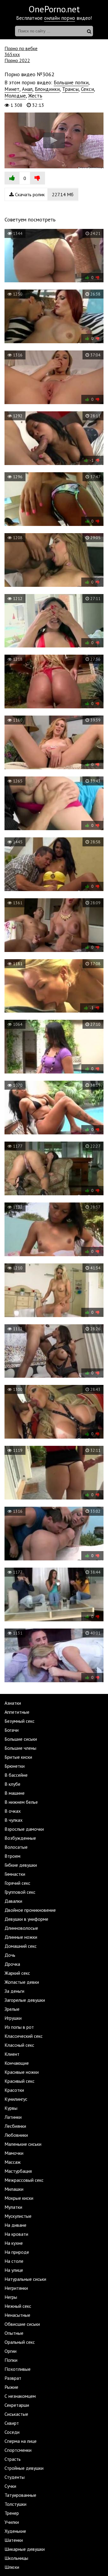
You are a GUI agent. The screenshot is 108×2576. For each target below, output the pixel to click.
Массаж (13, 2162)
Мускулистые (18, 2216)
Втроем (12, 1856)
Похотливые (18, 2369)
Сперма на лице (21, 2441)
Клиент (12, 2054)
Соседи (12, 2432)
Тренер (12, 2513)
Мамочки (14, 2153)
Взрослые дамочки (24, 1829)
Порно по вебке (21, 48)
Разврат (13, 2378)
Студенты (15, 2477)
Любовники (16, 2135)
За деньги (14, 1991)
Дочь (10, 1955)
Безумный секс (19, 1721)
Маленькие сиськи (23, 2144)
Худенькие (15, 2531)
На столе (14, 2261)
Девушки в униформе (26, 1919)
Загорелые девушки (25, 2000)
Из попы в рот (19, 2027)
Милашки (14, 2189)
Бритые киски (18, 1757)
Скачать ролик (44, 194)
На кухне (14, 2243)
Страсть (13, 2459)
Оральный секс (20, 2342)
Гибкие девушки (21, 1865)
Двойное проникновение (30, 1910)
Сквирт (12, 2423)
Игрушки (13, 2018)
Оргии (10, 2351)
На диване (15, 2225)
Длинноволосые (21, 1928)
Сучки (10, 2486)
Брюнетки (15, 1766)
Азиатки (13, 1703)
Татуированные (20, 2495)
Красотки (14, 2090)
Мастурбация (18, 2171)
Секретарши (17, 2405)
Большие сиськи (21, 1739)
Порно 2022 (17, 60)
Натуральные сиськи (25, 2279)
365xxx (12, 54)
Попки (11, 2360)
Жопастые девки (22, 1982)
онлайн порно (60, 18)
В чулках (13, 1820)
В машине (15, 1793)
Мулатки (13, 2207)
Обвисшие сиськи (22, 2324)
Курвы (11, 2108)
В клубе (12, 1784)
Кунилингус (16, 2099)
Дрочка (12, 1964)
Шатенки (14, 2540)
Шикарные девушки (25, 2549)
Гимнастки (15, 1874)
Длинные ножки (21, 1937)
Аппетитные (17, 1712)
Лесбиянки (15, 2126)
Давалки (13, 1901)
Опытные (14, 2333)
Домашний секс (21, 1946)
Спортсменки (18, 2450)
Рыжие (11, 2387)
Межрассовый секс (24, 2180)
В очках (13, 1811)
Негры (11, 2297)
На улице (14, 2270)
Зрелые (12, 2009)
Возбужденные (20, 1838)
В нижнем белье (21, 1802)
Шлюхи (12, 2567)
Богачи (12, 1730)
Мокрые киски (19, 2198)
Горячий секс (17, 1883)
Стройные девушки (24, 2468)
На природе (17, 2252)
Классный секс (19, 2045)
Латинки (13, 2117)
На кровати (16, 2234)
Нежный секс (18, 2306)
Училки (12, 2522)
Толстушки (15, 2504)
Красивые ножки (22, 2072)
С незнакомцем (20, 2396)
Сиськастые (16, 2414)
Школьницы (16, 2558)
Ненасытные (17, 2315)
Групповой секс (20, 1892)
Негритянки (16, 2288)
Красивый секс (19, 2081)
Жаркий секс (17, 1973)
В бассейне (16, 1775)
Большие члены (20, 1748)
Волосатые (16, 1847)
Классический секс (24, 2036)
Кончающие (17, 2063)
